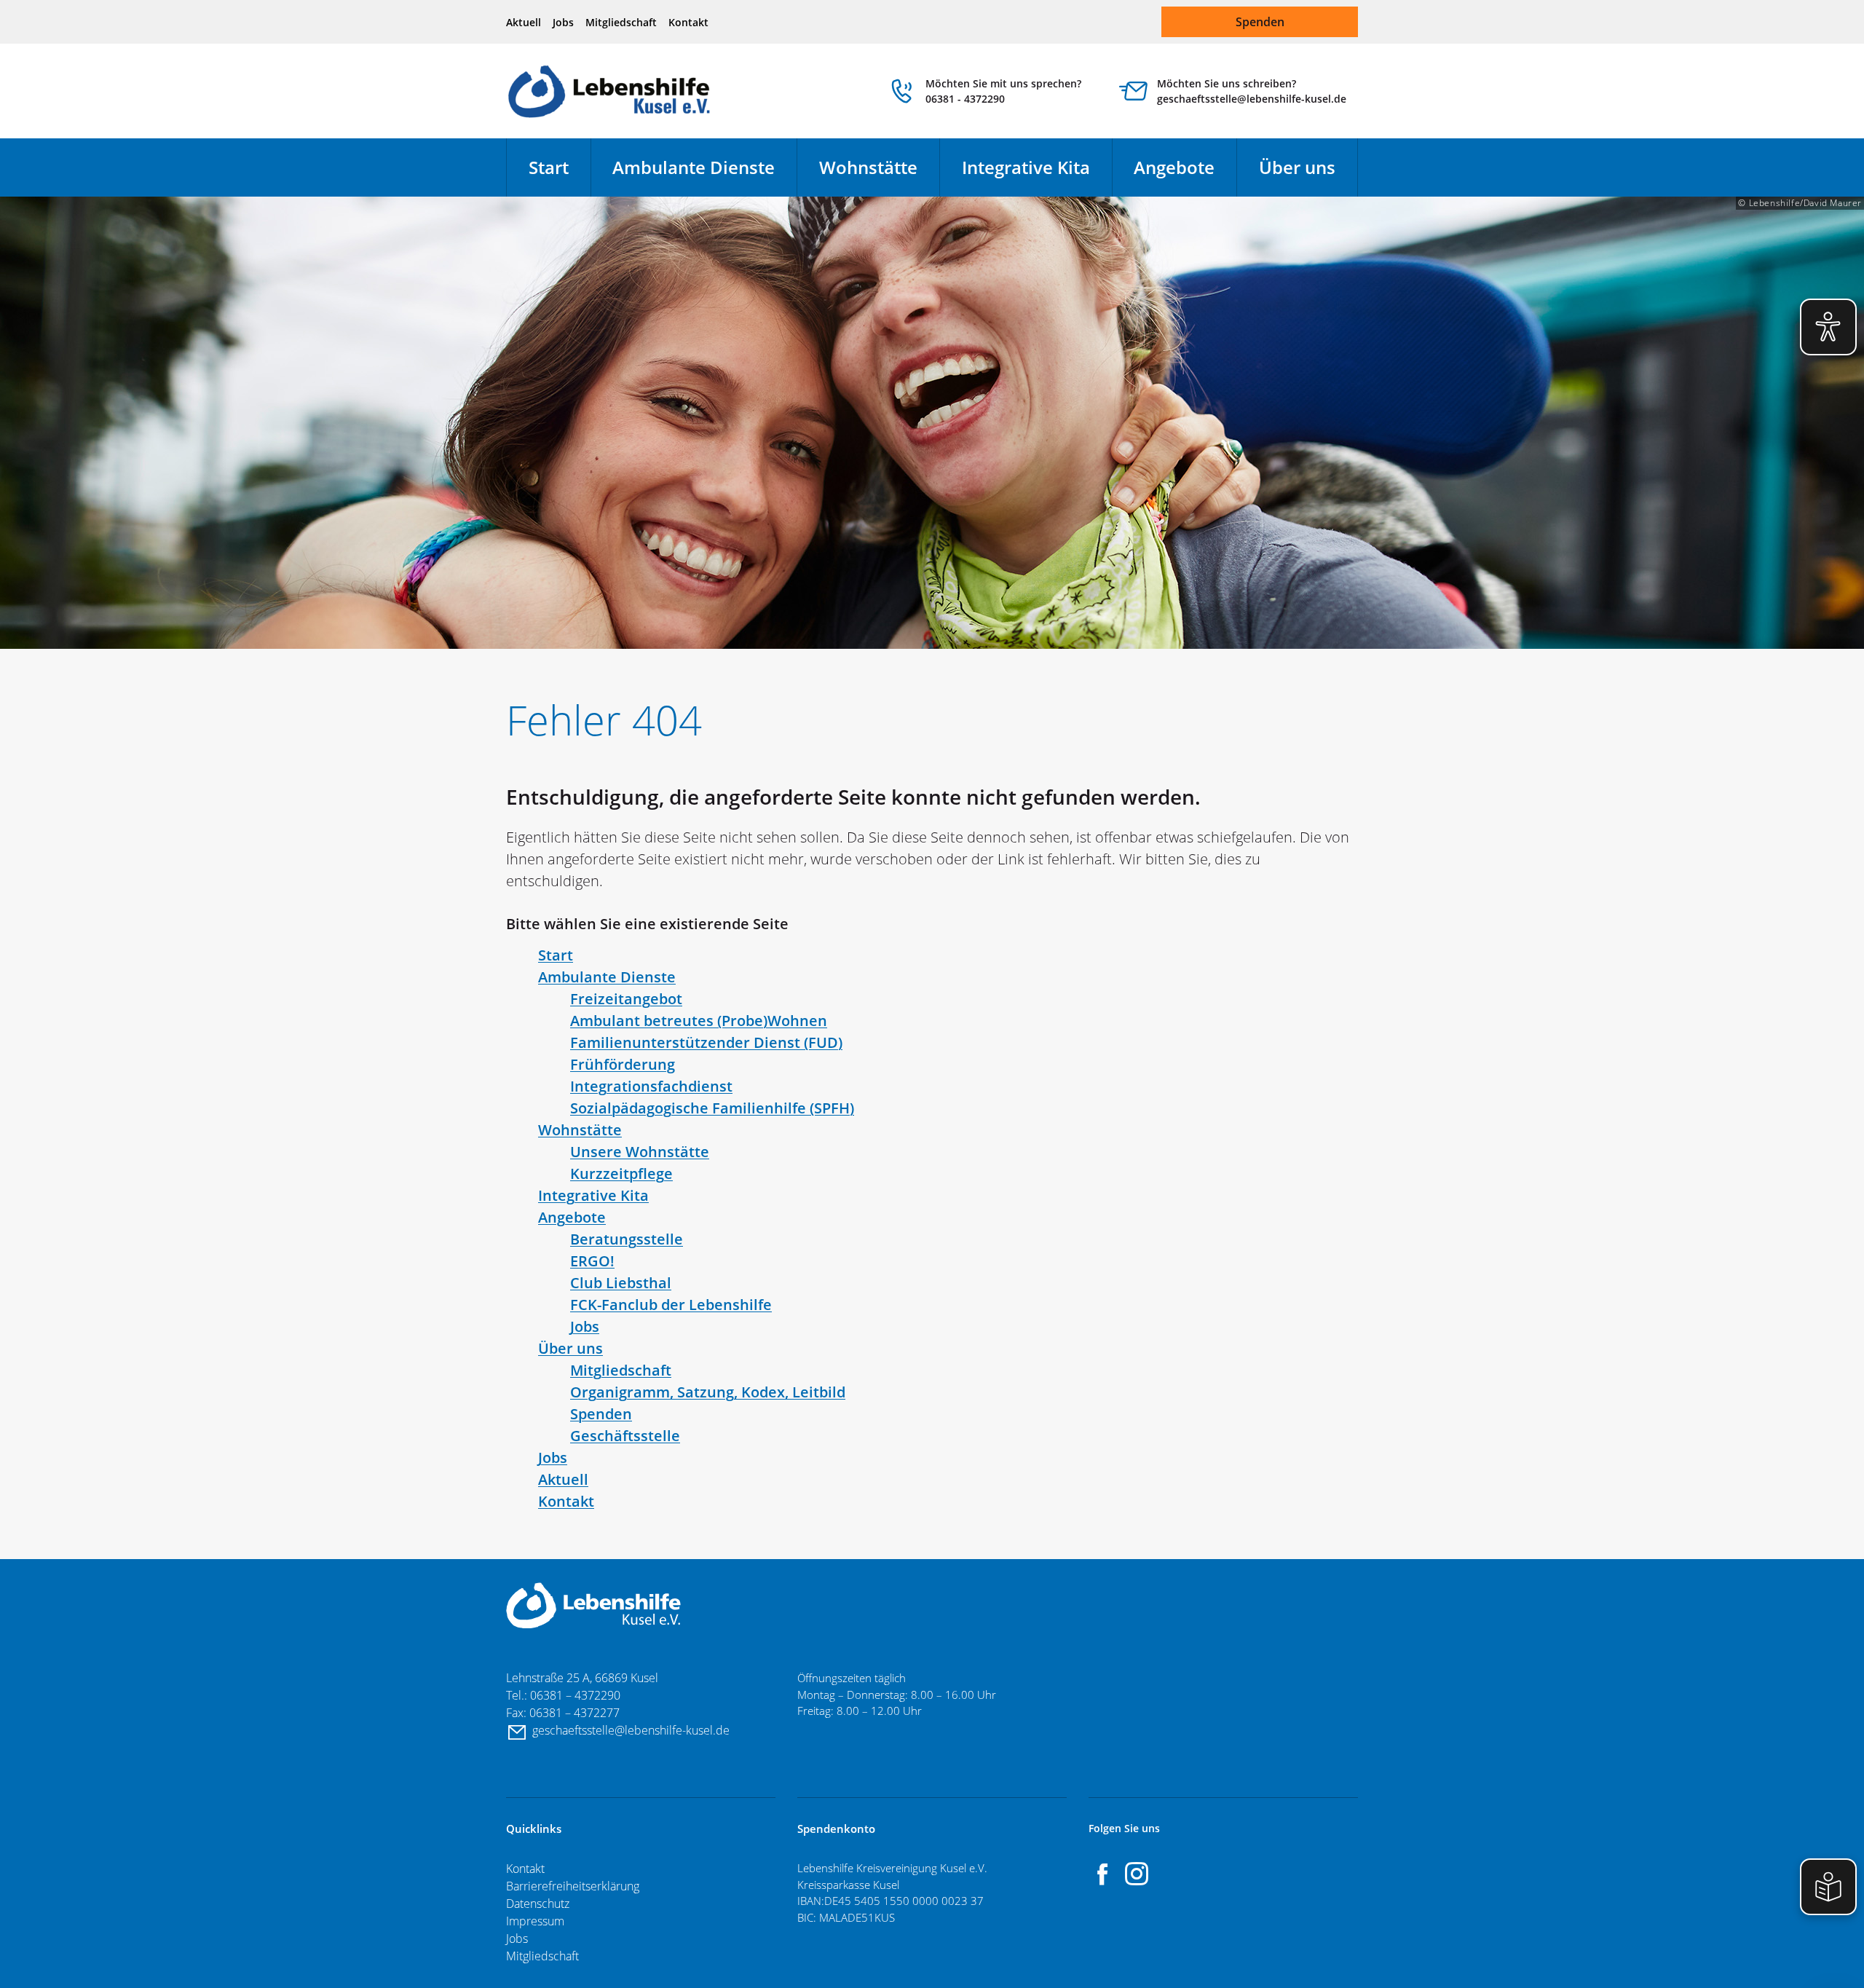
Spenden (1260, 22)
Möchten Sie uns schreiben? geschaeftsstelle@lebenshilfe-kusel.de (1252, 91)
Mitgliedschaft (621, 22)
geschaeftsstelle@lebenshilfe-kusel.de (632, 1730)
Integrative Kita (1026, 167)
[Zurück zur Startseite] (610, 91)
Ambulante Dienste (694, 167)
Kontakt (688, 22)
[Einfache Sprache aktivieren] (1828, 1887)
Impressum (535, 1921)
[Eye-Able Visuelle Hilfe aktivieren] (1828, 327)
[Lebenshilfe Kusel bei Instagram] (1137, 1874)
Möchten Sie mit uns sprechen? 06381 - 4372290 (1003, 91)
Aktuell (524, 22)
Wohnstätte (868, 167)
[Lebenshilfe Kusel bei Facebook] (1103, 1874)
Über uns (1297, 167)
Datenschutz (538, 1904)
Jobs (563, 22)
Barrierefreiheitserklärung (573, 1886)
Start (549, 167)
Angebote (1174, 167)
